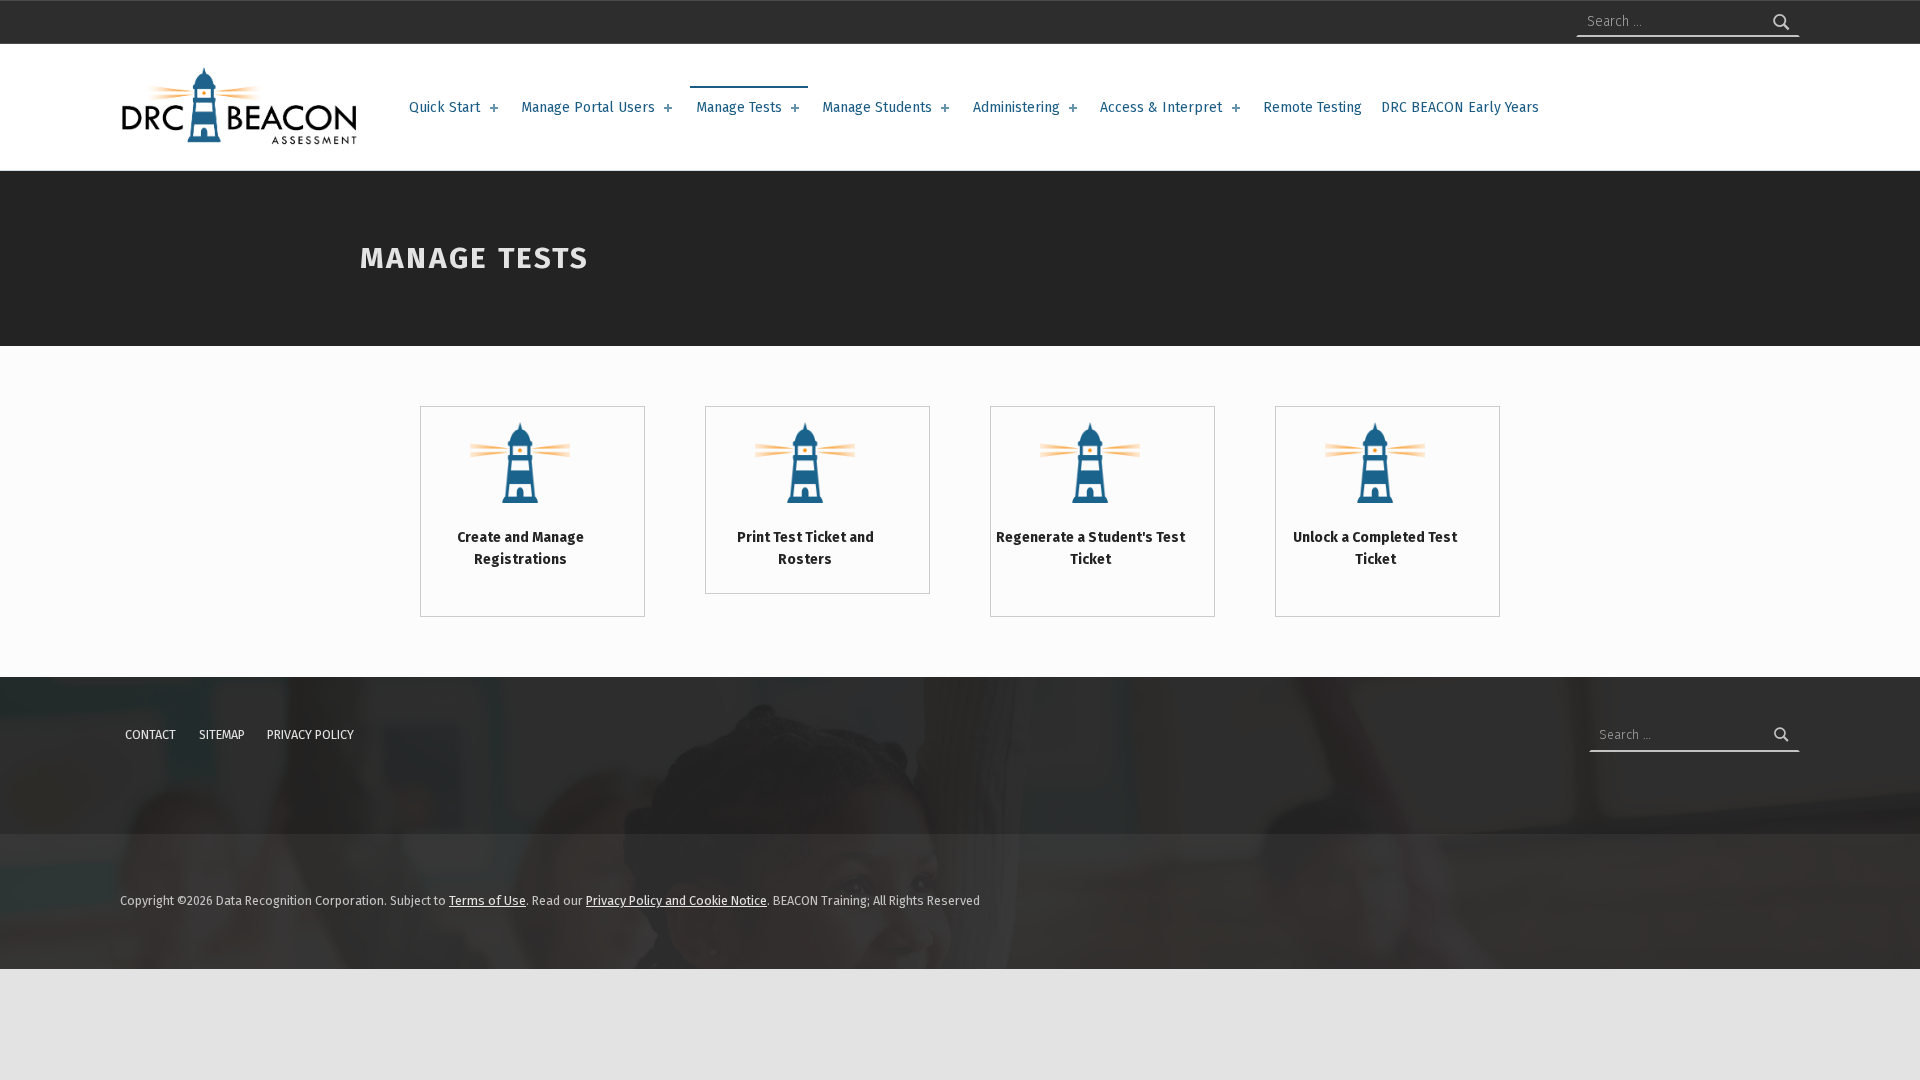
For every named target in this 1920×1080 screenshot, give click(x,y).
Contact (150, 734)
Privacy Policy (310, 734)
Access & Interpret (1161, 107)
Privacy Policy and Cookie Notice (676, 900)
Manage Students (877, 107)
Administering (1016, 107)
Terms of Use (487, 900)
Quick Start (444, 107)
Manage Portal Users (588, 107)
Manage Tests (739, 107)
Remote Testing (1312, 107)
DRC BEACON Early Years (1460, 107)
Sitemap (222, 734)
